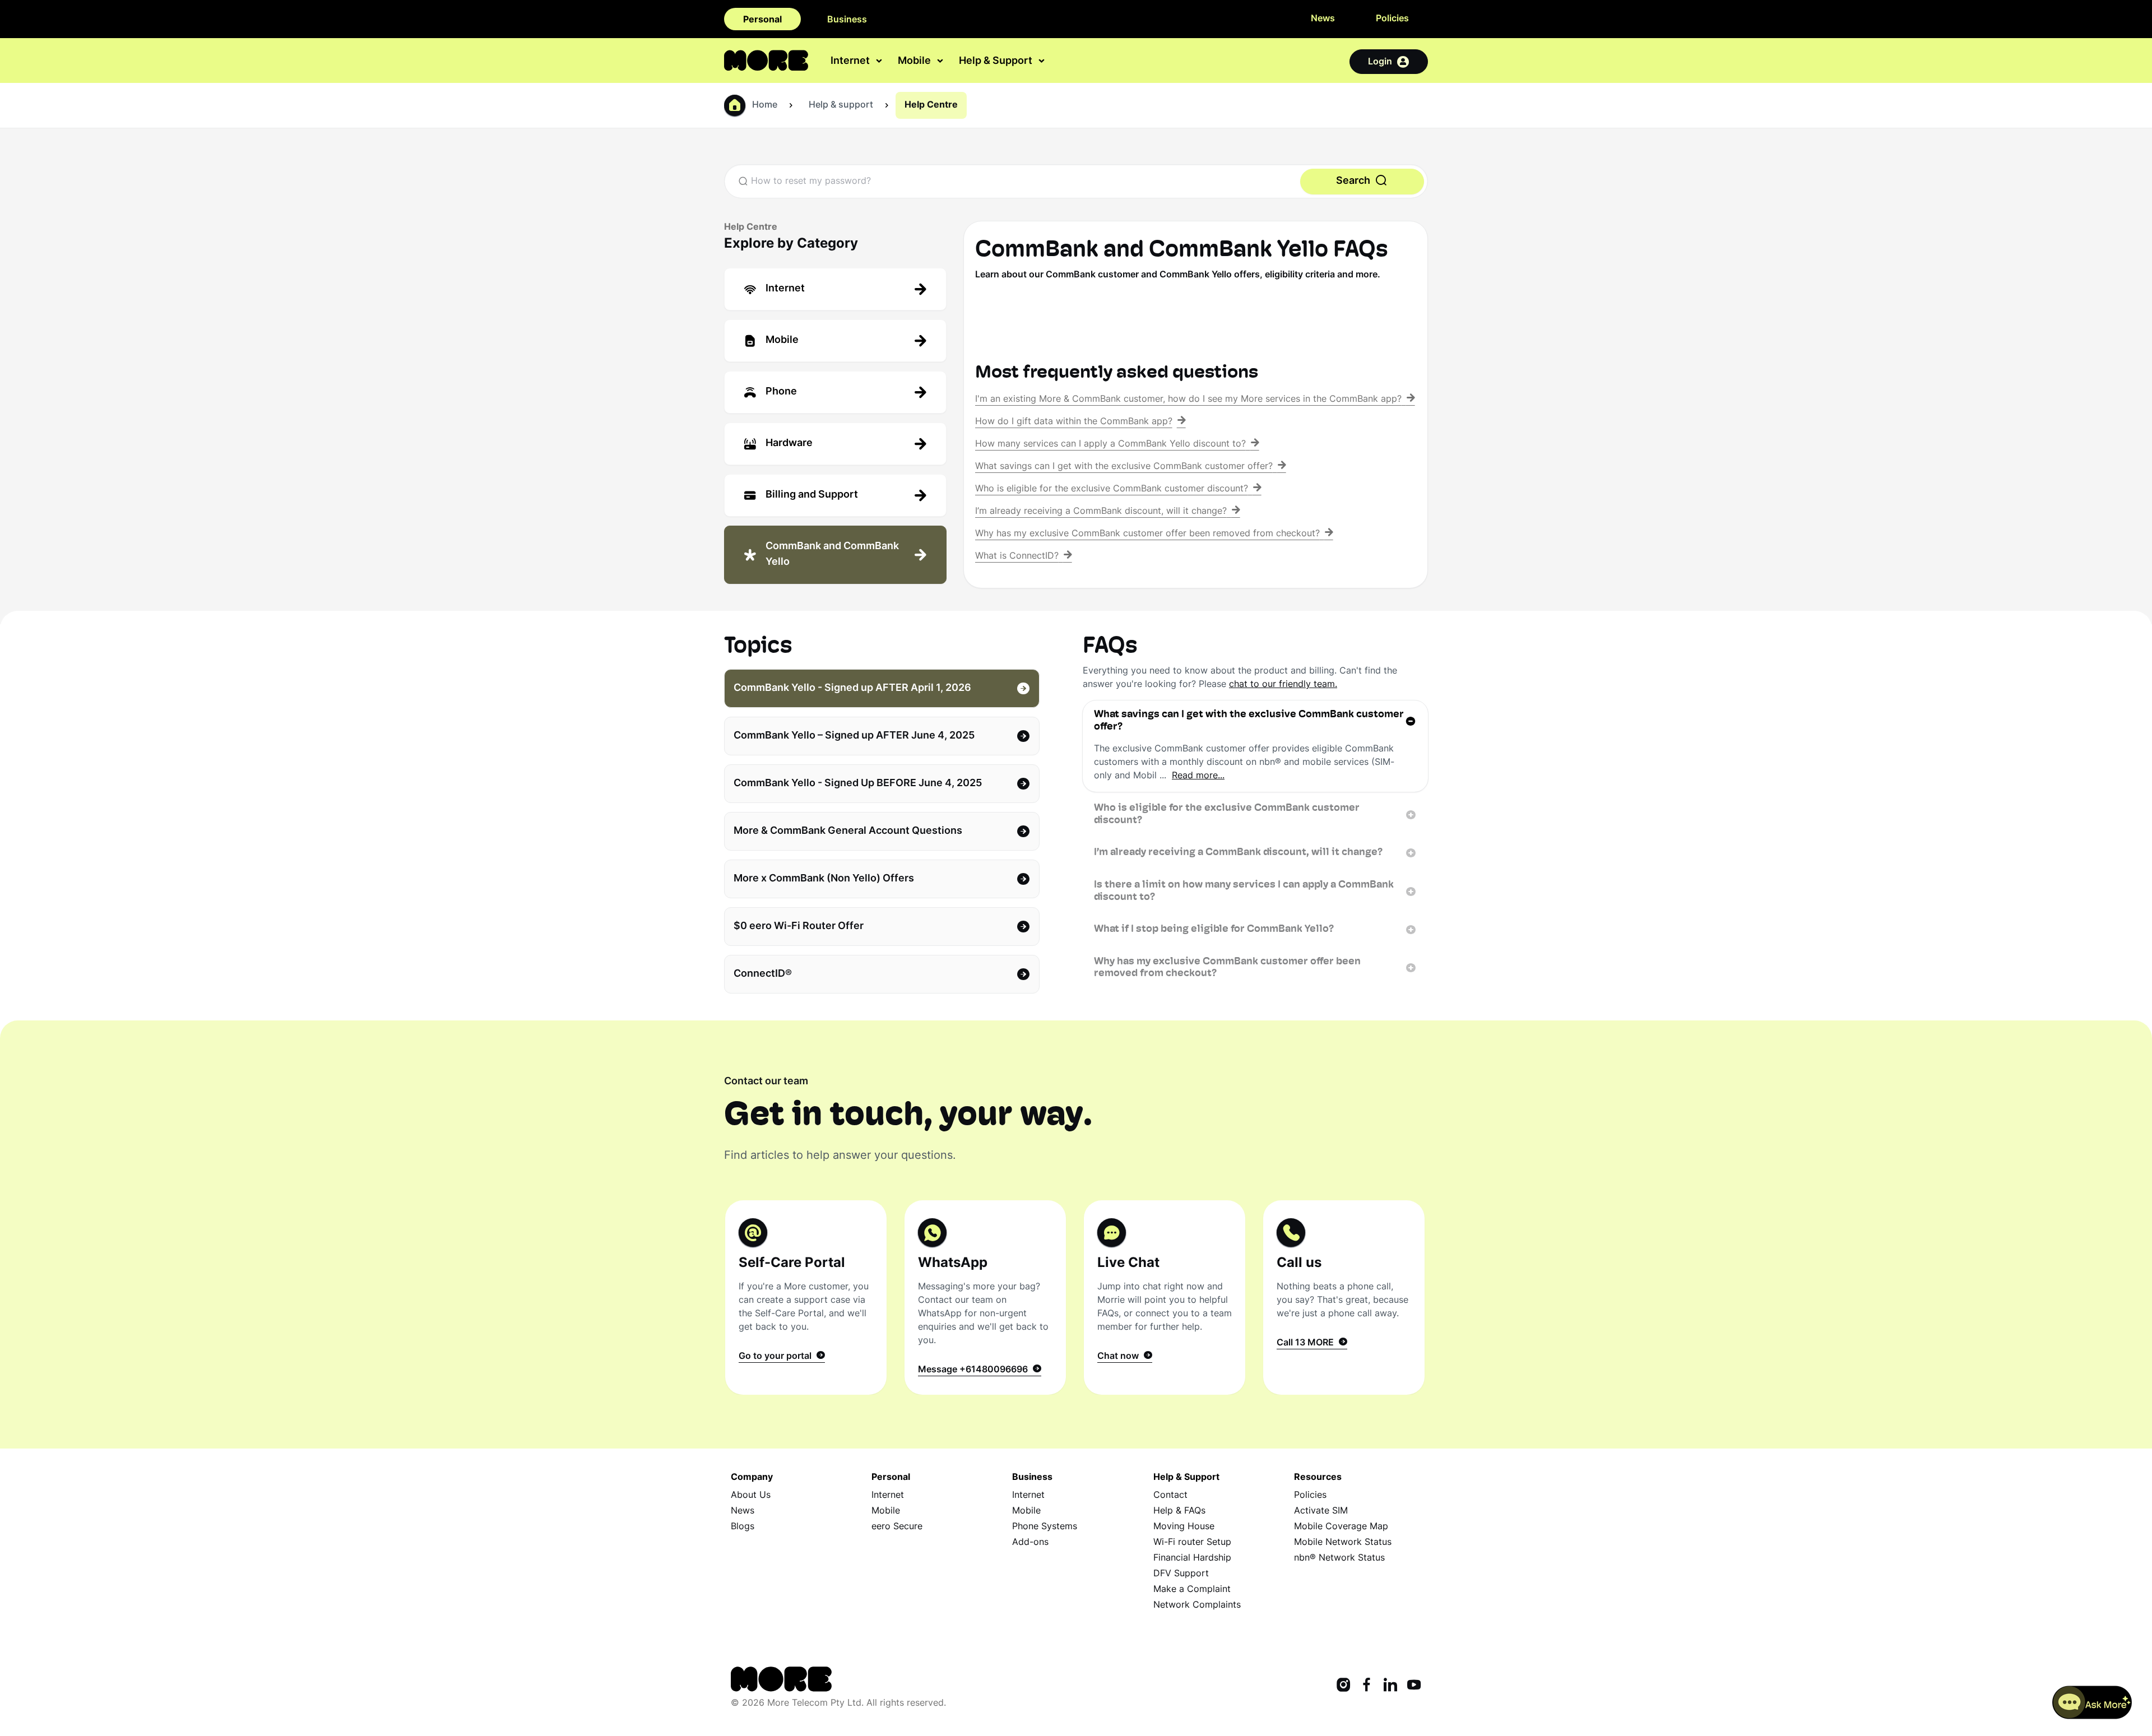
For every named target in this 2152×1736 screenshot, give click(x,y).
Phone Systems (1045, 1527)
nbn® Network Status (1339, 1558)
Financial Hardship (1192, 1558)
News (1323, 19)
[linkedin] (1390, 1686)
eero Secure (897, 1527)
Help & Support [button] (997, 62)
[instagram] (1343, 1686)
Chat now (1120, 1357)
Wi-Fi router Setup (1192, 1543)
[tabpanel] (1255, 845)
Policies (1392, 19)
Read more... (1198, 776)
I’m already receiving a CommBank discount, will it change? (1238, 853)
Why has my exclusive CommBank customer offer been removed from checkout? (1227, 968)
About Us (751, 1496)
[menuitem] (857, 61)
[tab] (835, 289)
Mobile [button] (915, 62)
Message (973, 1370)
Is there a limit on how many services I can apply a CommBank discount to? (1244, 892)
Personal (762, 20)
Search (1354, 181)
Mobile (886, 1511)
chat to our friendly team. (1283, 685)
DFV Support (1181, 1574)
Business (847, 20)
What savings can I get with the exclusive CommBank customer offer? (1249, 721)
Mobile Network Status (1343, 1543)
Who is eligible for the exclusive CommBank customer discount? (1227, 815)
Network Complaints (1197, 1605)
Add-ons (1030, 1543)
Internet (888, 1496)
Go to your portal (777, 1357)
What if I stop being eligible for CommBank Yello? (1214, 930)
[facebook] (1367, 1686)
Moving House (1184, 1527)
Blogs (743, 1527)
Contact (1170, 1496)
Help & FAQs (1179, 1511)
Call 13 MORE (1307, 1343)
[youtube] (1414, 1686)
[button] (2092, 1702)
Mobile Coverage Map (1341, 1527)
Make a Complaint (1192, 1590)
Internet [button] (851, 62)
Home (765, 105)
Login (1380, 62)
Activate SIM (1321, 1511)
